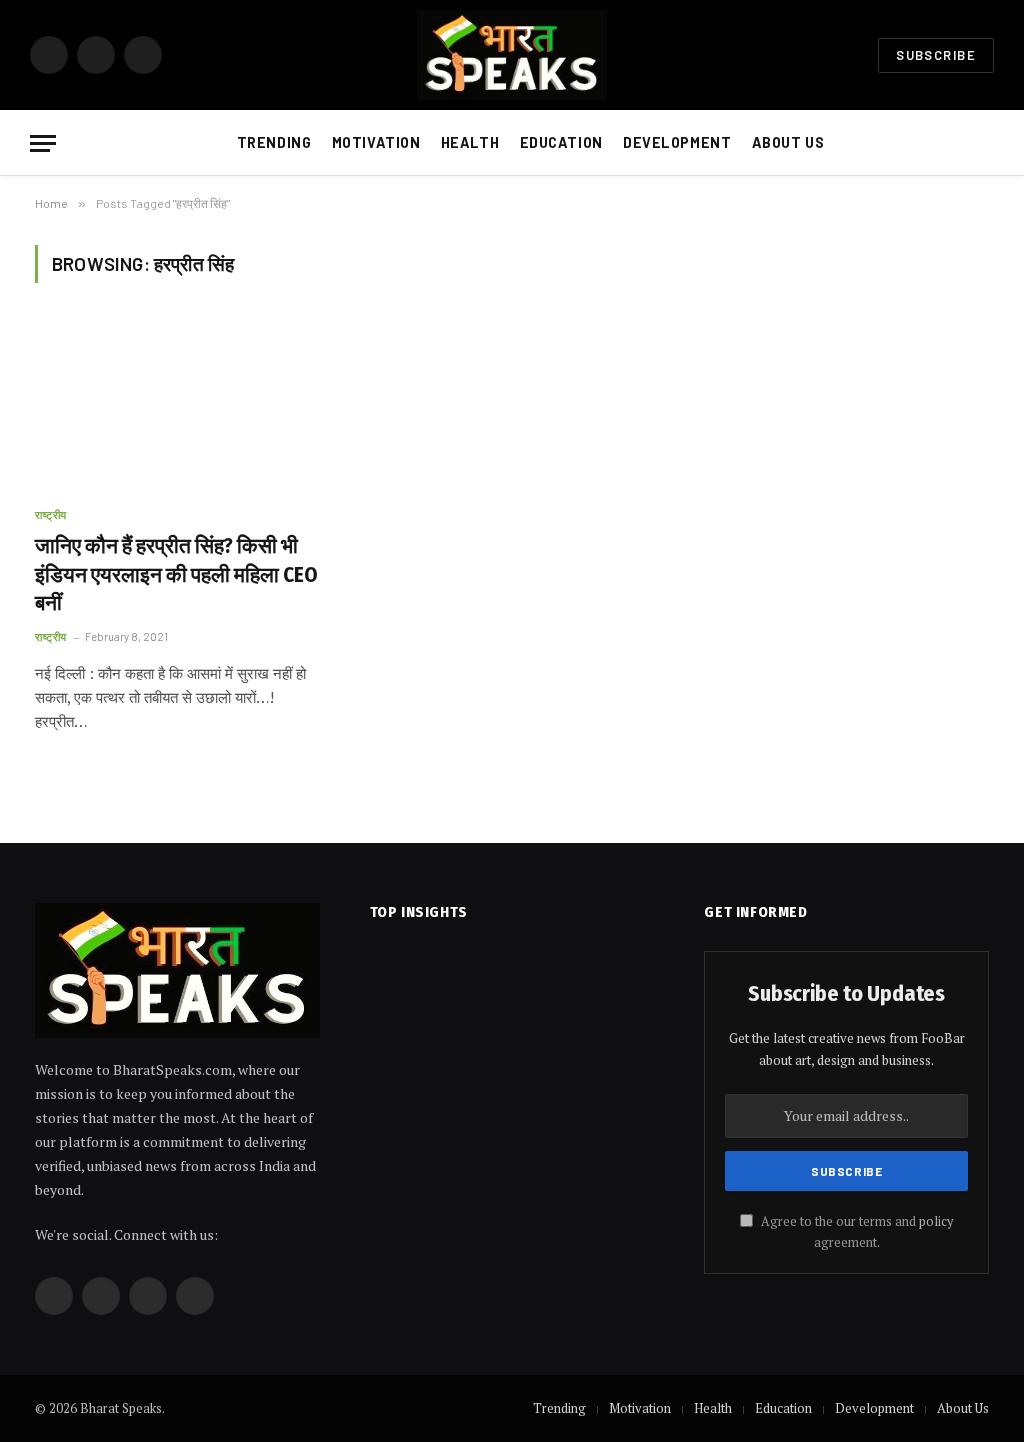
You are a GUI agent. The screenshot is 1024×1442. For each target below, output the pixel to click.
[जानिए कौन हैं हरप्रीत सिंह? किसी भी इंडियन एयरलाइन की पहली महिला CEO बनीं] (182, 405)
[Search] (992, 143)
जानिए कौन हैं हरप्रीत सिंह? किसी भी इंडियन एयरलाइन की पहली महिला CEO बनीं (176, 574)
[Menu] (43, 143)
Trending (274, 142)
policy (936, 1221)
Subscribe (936, 55)
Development (677, 142)
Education (561, 142)
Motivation (376, 142)
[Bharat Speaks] (512, 55)
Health (470, 142)
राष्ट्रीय (51, 514)
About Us (788, 142)
